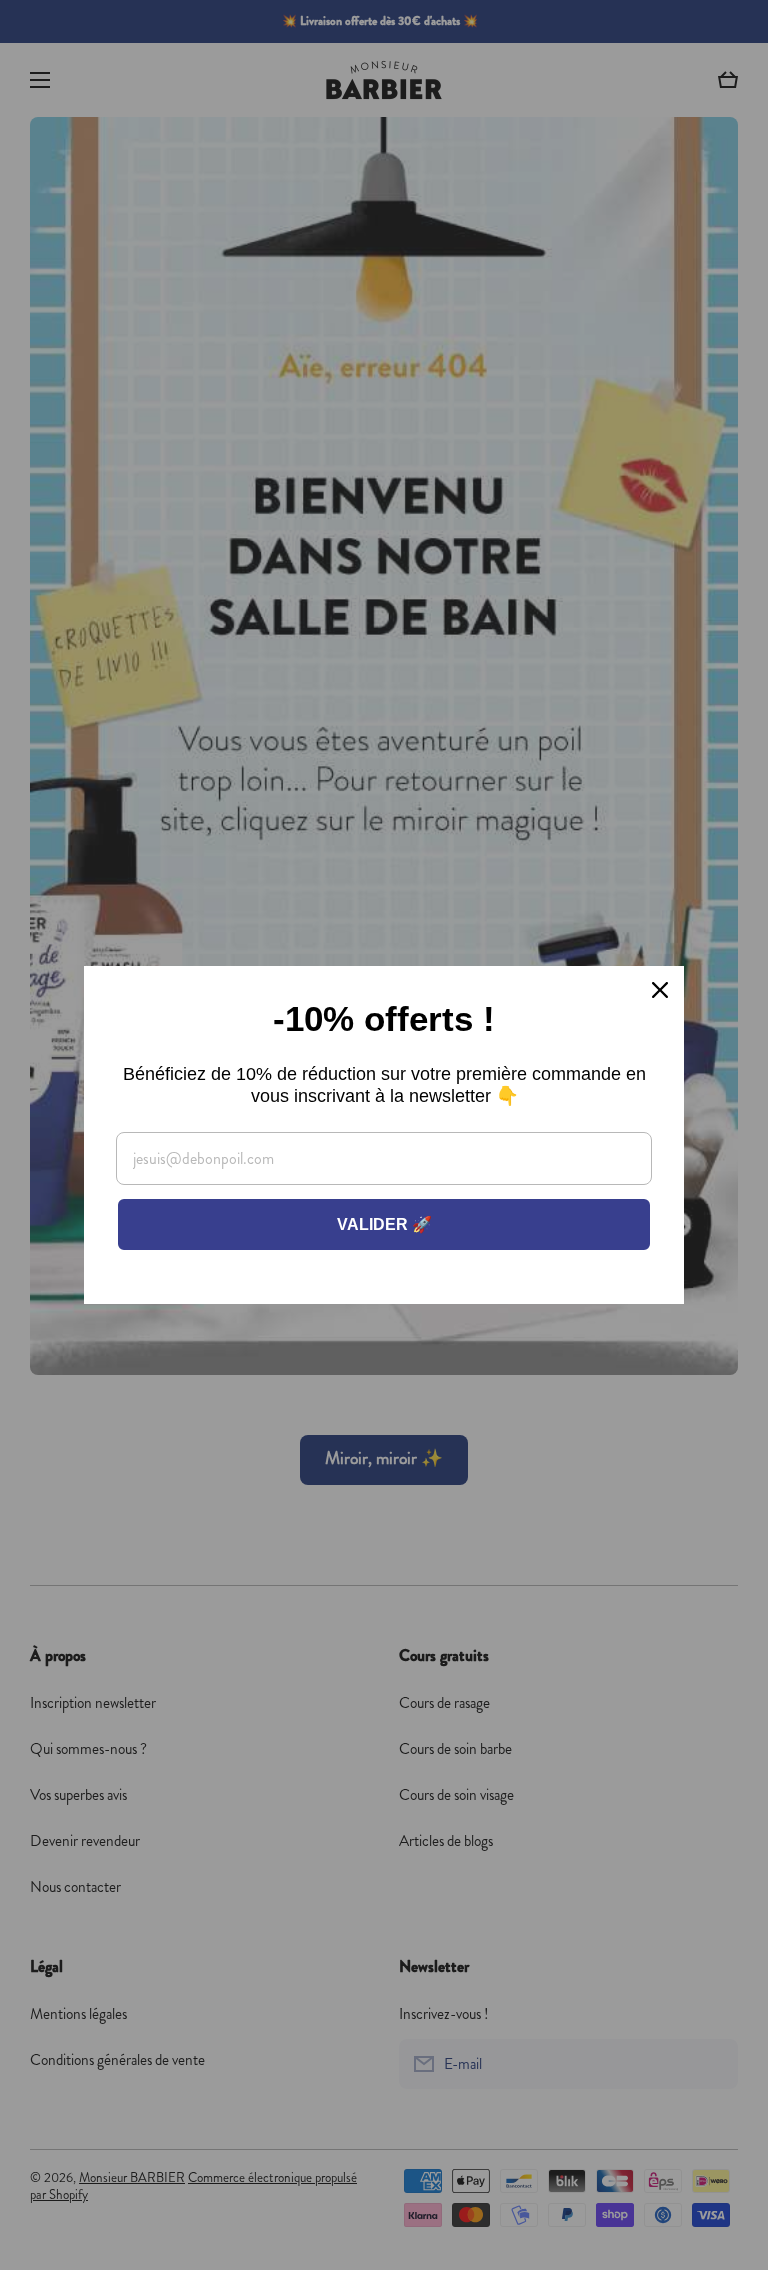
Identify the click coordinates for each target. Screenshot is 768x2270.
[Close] (660, 990)
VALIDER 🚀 (384, 1224)
